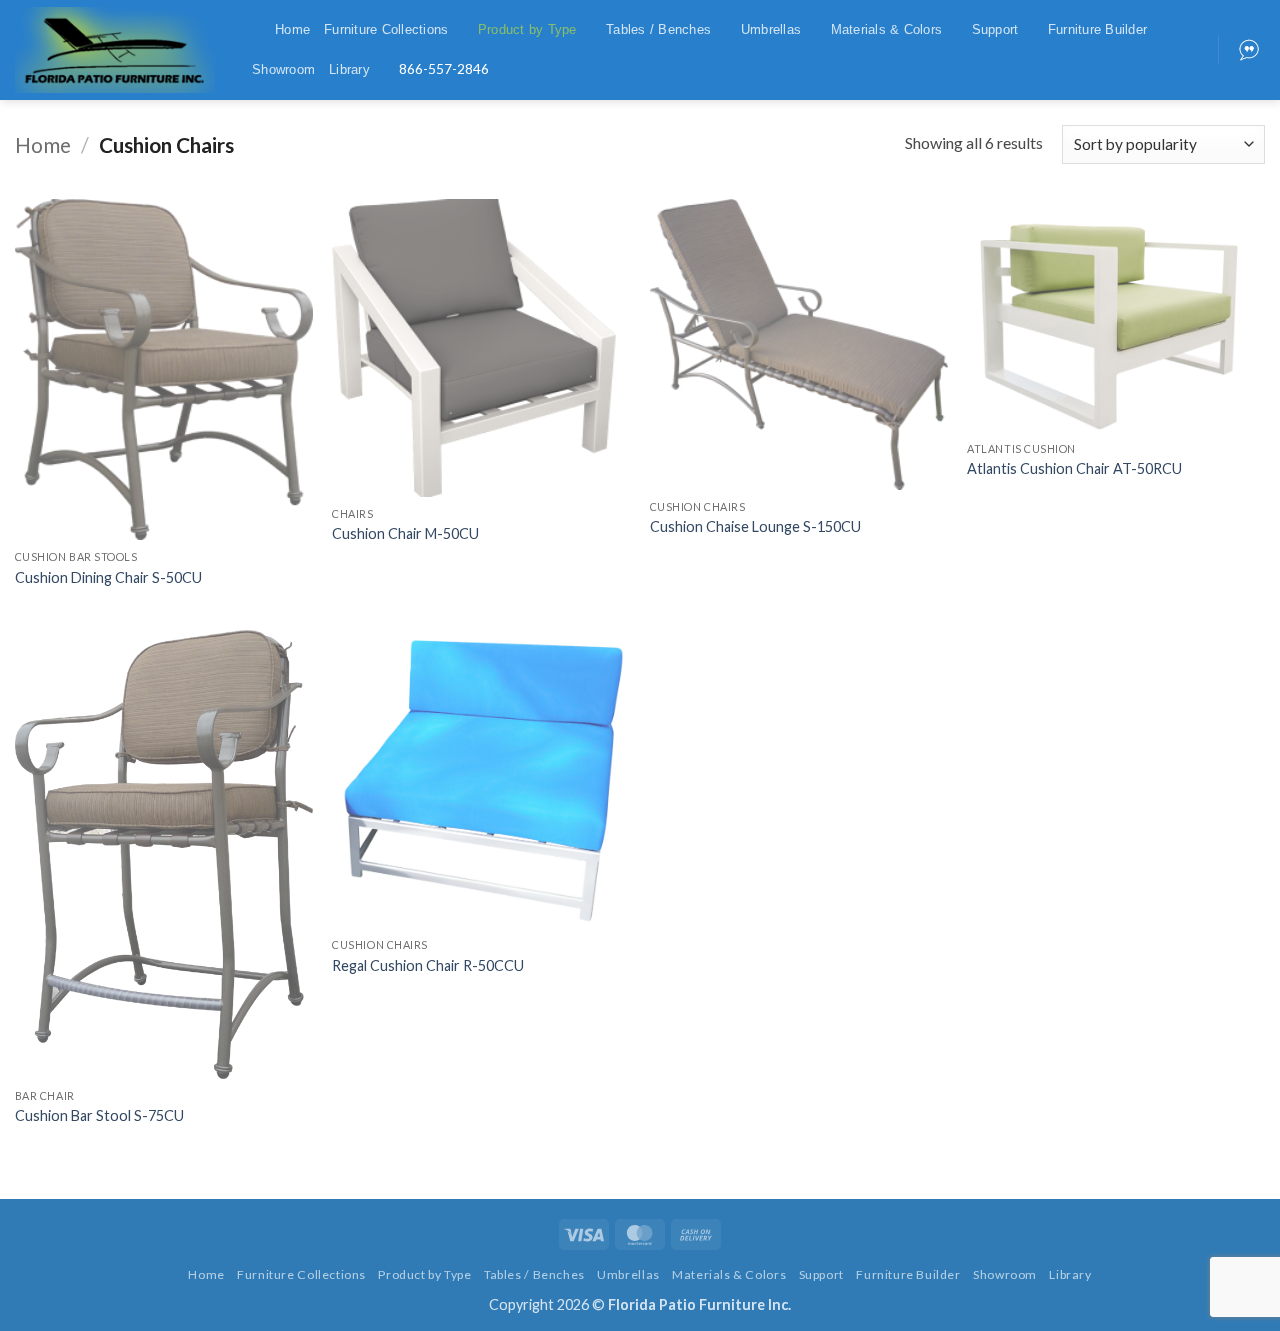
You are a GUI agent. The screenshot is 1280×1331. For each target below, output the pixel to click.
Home (292, 29)
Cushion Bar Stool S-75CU (99, 1115)
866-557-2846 (444, 69)
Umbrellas (771, 29)
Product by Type (527, 29)
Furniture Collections (386, 29)
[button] (253, 29)
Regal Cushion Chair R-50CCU (428, 965)
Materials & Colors (887, 29)
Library (349, 69)
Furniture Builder (1097, 29)
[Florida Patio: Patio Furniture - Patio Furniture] (115, 50)
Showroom (283, 69)
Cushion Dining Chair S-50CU (108, 577)
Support (995, 29)
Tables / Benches (658, 29)
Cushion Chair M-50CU (405, 533)
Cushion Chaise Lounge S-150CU (755, 526)
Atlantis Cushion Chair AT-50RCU (1074, 468)
